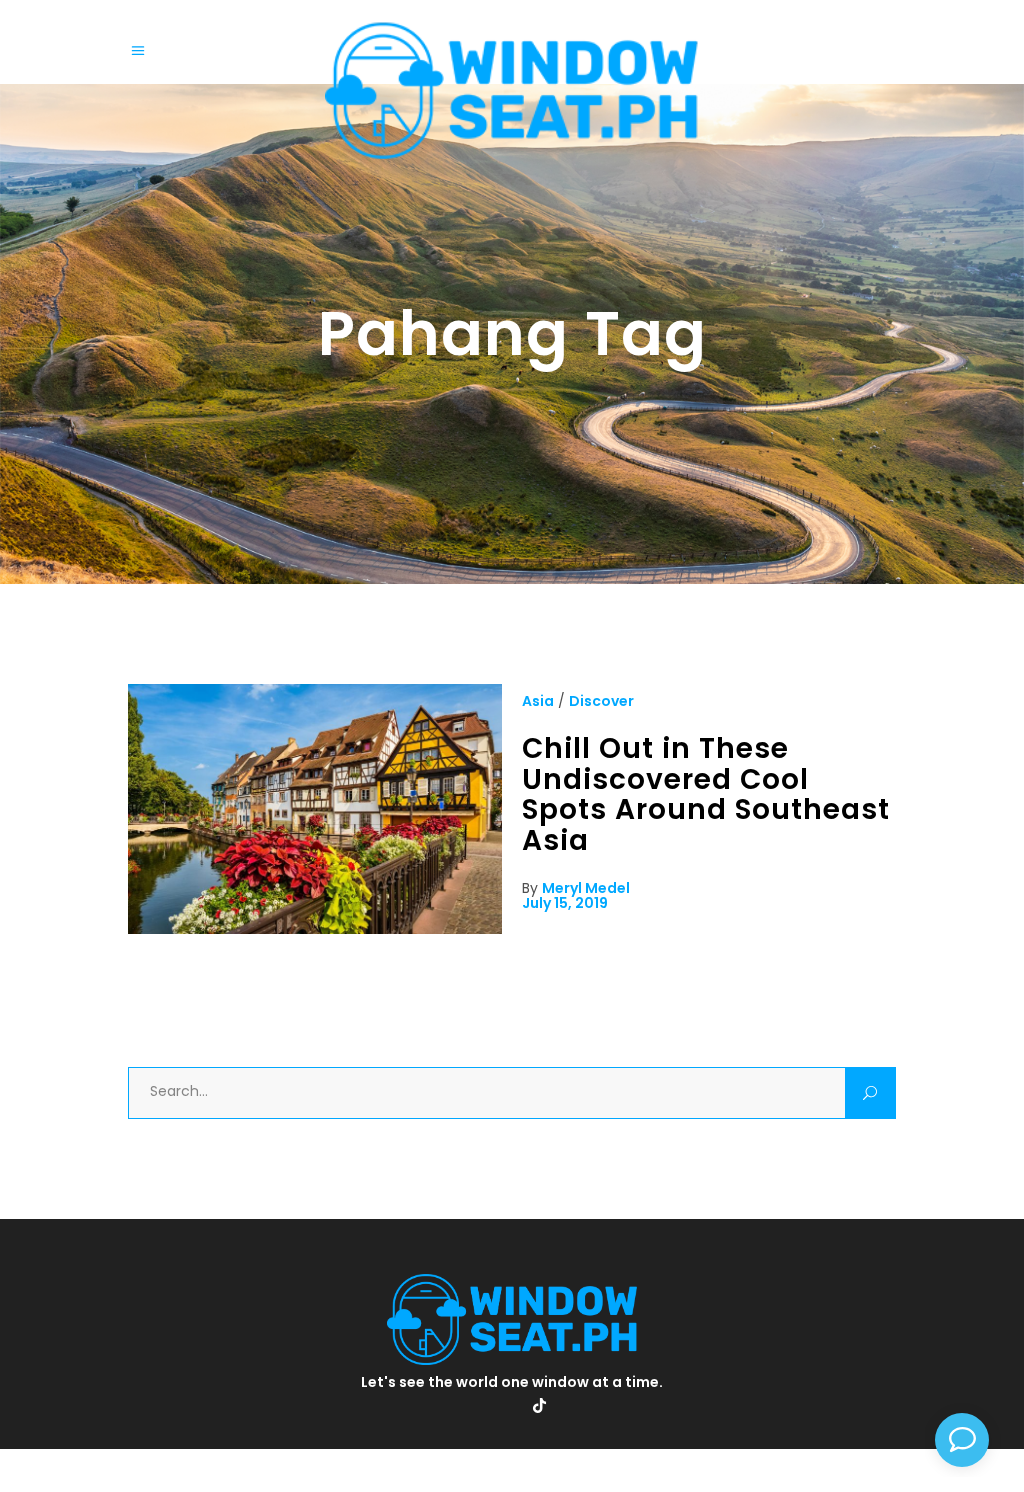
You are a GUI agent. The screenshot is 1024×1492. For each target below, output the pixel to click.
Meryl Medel (586, 888)
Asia (538, 701)
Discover (601, 701)
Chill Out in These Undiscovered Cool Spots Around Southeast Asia (706, 794)
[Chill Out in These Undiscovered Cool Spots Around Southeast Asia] (315, 929)
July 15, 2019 (565, 903)
